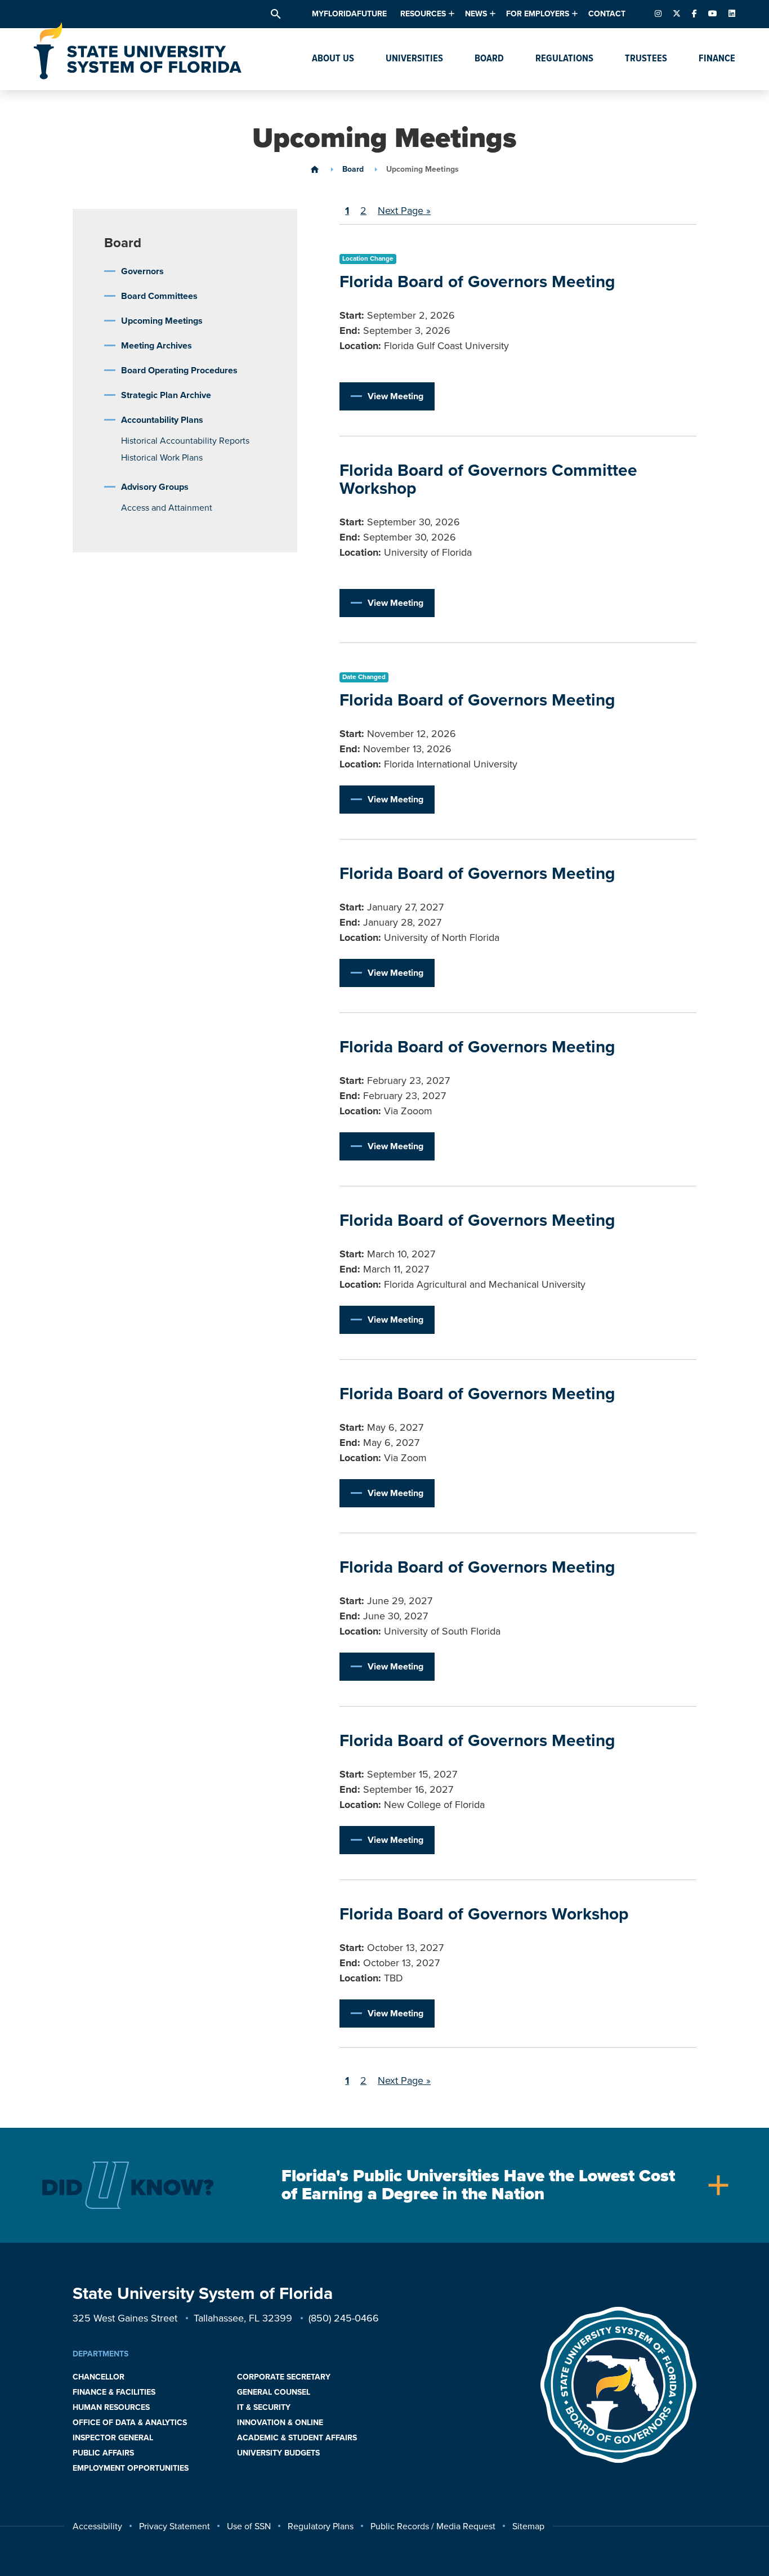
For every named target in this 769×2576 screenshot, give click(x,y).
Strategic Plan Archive (166, 395)
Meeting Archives (157, 346)
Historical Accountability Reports (185, 441)
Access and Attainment (167, 508)
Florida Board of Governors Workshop (484, 1914)
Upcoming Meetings (162, 321)
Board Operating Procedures (179, 370)
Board (353, 169)
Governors (142, 271)
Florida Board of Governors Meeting (477, 282)
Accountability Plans (162, 420)
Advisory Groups (155, 487)
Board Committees (159, 296)
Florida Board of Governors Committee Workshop (488, 479)
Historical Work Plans (162, 458)
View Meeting (395, 396)
